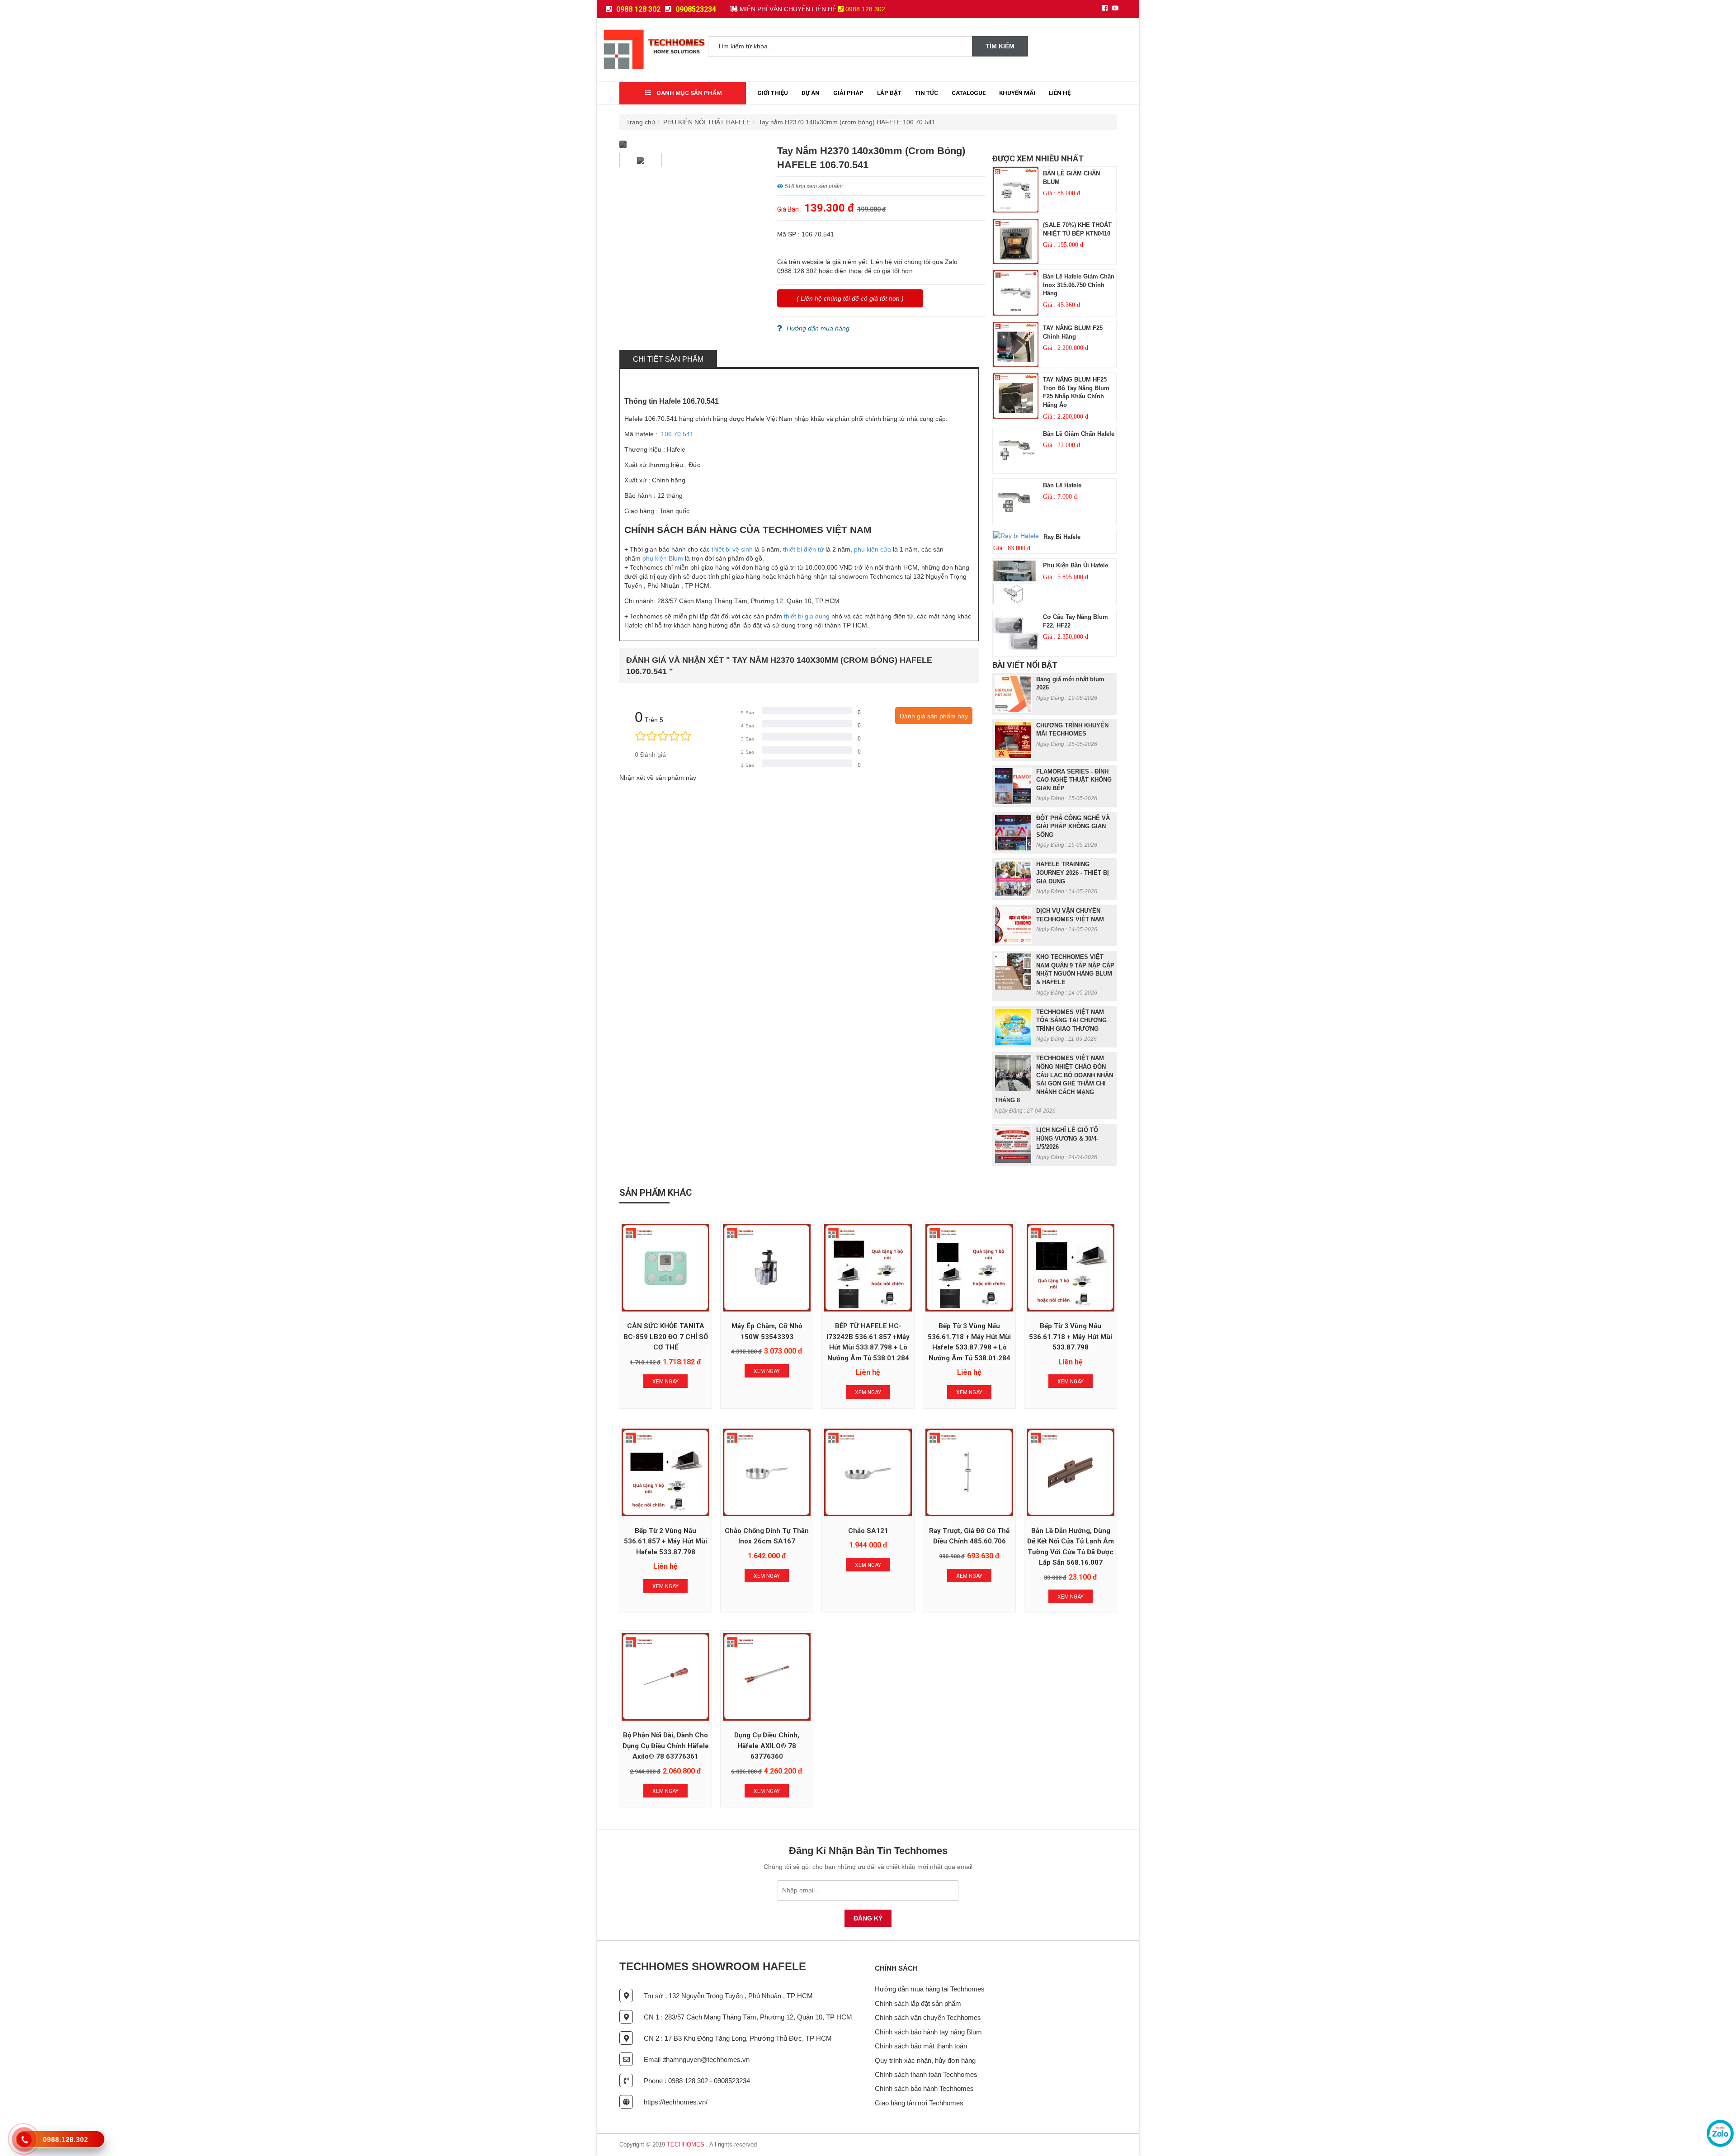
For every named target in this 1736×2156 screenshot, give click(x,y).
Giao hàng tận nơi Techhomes (919, 2103)
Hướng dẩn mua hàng (818, 328)
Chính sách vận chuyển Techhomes (928, 2017)
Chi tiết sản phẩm (668, 359)
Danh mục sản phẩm (689, 93)
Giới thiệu (773, 93)
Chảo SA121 (868, 1531)
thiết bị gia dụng (807, 616)
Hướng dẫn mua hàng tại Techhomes (930, 1989)
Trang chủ (641, 122)
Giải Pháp (848, 93)
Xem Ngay (665, 1382)
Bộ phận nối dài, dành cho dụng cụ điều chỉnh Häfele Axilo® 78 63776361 (666, 1746)
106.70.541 (677, 434)
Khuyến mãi (1017, 93)
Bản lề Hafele (1062, 485)
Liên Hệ (1060, 93)
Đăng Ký (868, 1918)
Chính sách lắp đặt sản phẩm (918, 2003)
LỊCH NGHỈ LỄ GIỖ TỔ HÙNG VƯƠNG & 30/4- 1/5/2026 (1067, 1138)
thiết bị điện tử (803, 549)
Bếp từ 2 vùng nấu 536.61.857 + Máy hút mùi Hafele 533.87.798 (665, 1541)
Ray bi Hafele (1062, 537)
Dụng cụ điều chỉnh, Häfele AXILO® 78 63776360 (767, 1746)
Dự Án (811, 93)
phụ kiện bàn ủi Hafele (1076, 565)
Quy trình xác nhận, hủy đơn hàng (925, 2060)
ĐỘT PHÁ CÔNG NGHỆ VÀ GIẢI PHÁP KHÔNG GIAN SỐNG (1073, 826)
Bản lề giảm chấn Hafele (1079, 434)
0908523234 (695, 9)
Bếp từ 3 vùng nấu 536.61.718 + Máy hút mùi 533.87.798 (1071, 1337)
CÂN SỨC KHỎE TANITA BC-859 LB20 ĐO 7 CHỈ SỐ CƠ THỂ (666, 1337)
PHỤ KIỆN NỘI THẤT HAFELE (707, 122)
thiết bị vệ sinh (732, 549)
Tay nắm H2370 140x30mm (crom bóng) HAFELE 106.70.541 (847, 122)
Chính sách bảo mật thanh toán (921, 2046)
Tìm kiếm (1000, 46)
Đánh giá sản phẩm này (934, 716)
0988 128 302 (637, 9)
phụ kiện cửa (873, 549)
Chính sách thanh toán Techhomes (926, 2074)
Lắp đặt (889, 93)
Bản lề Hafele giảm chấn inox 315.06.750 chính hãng (1079, 285)
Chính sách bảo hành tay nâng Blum (928, 2032)
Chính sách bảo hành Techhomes (924, 2088)
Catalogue (969, 93)
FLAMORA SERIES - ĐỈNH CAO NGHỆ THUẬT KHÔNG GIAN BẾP (1074, 780)
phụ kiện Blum (662, 558)
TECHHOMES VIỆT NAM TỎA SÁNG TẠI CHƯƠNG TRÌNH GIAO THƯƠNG (1071, 1020)
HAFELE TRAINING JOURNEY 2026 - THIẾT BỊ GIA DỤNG (1073, 873)
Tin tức (927, 93)
